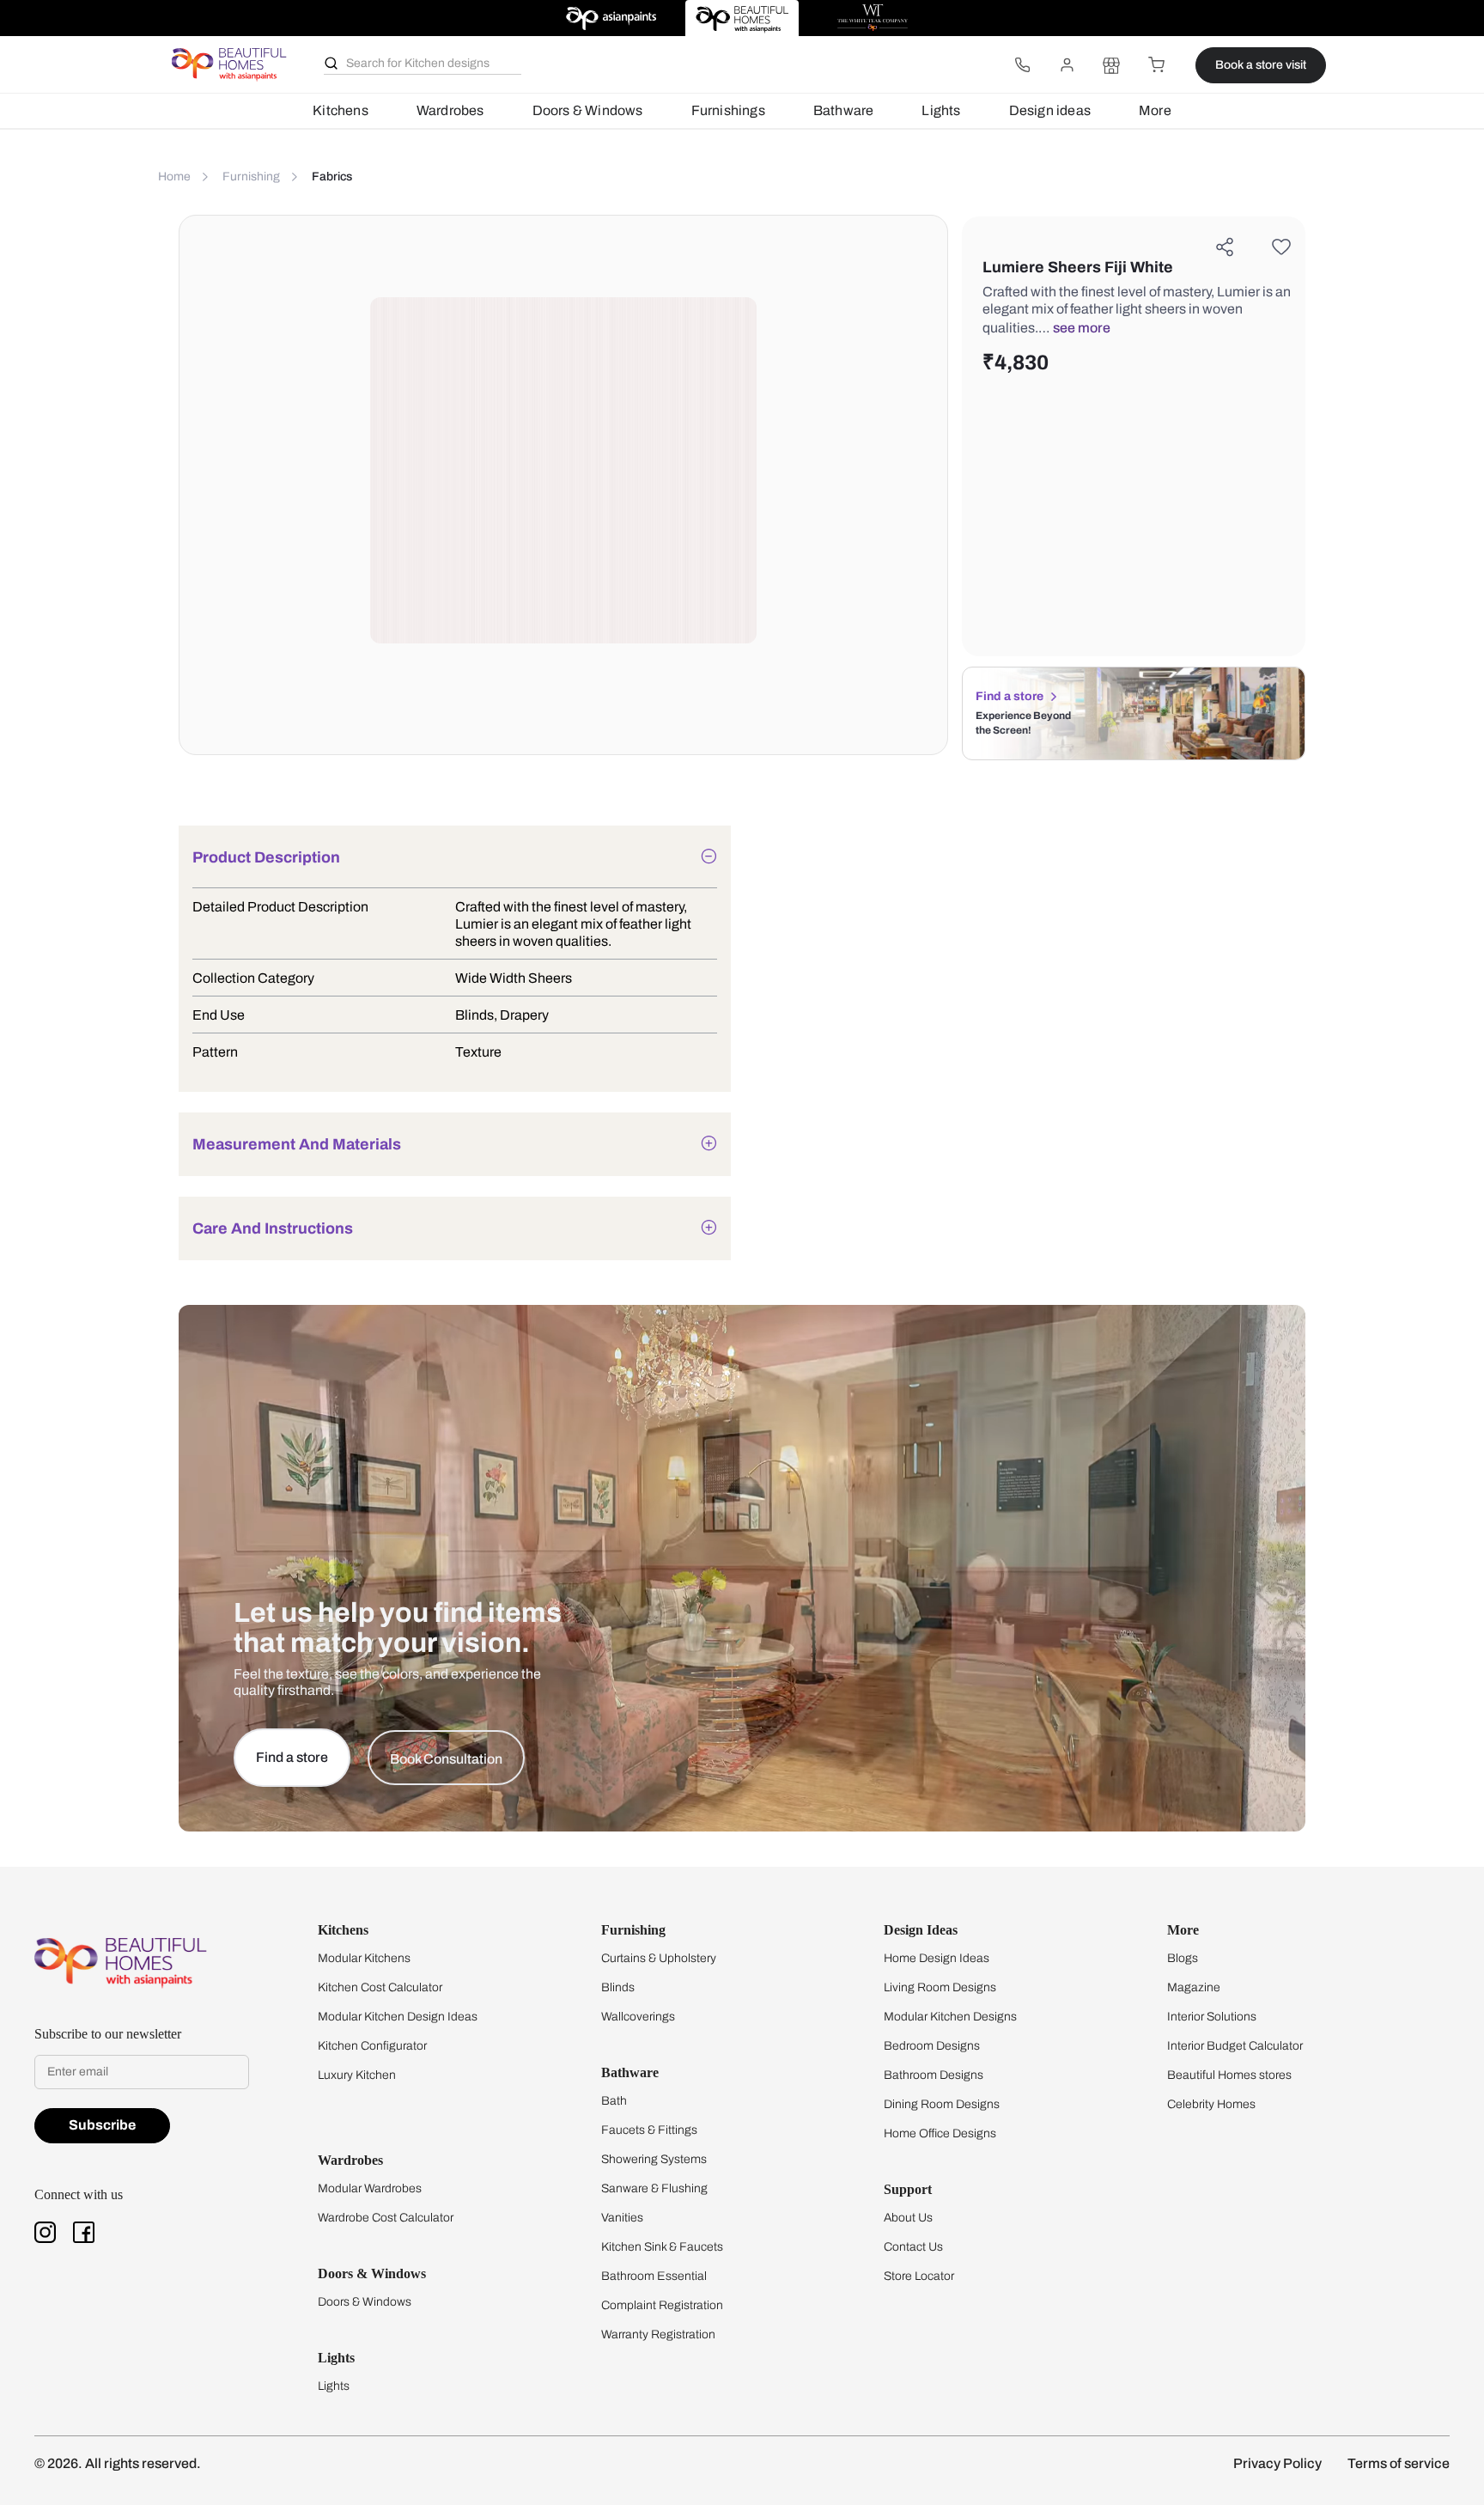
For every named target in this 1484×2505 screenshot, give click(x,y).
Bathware (844, 110)
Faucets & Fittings (649, 2130)
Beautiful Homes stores (1229, 2075)
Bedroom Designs (932, 2046)
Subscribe (102, 2125)
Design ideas (1050, 110)
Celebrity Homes (1211, 2104)
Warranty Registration (658, 2334)
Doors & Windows (588, 110)
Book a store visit (1261, 65)
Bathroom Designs (934, 2075)
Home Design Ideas (937, 1958)
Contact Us (913, 2247)
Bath (614, 2101)
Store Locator (919, 2276)
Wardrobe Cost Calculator (386, 2218)
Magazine (1194, 1987)
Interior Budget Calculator (1235, 2046)
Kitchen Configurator (372, 2046)
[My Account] (1067, 65)
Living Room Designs (940, 1987)
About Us (908, 2218)
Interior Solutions (1212, 2017)
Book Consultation (446, 1759)
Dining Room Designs (942, 2104)
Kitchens (341, 110)
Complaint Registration (662, 2305)
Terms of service (1399, 2463)
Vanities (622, 2218)
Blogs (1183, 1958)
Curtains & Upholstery (659, 1958)
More (1155, 110)
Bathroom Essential (654, 2276)
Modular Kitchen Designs (950, 2017)
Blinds (618, 1987)
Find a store (1010, 696)
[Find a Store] (1111, 65)
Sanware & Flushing (654, 2188)
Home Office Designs (940, 2133)
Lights (941, 110)
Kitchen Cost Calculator (380, 1987)
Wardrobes (450, 110)
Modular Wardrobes (370, 2188)
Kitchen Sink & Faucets (662, 2247)
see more (1082, 328)
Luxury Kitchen (357, 2075)
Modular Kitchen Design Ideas (398, 2017)
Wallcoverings (638, 2017)
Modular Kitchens (364, 1958)
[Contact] (1022, 65)
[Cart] (1156, 65)
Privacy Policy (1277, 2463)
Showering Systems (654, 2159)
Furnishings (728, 110)
